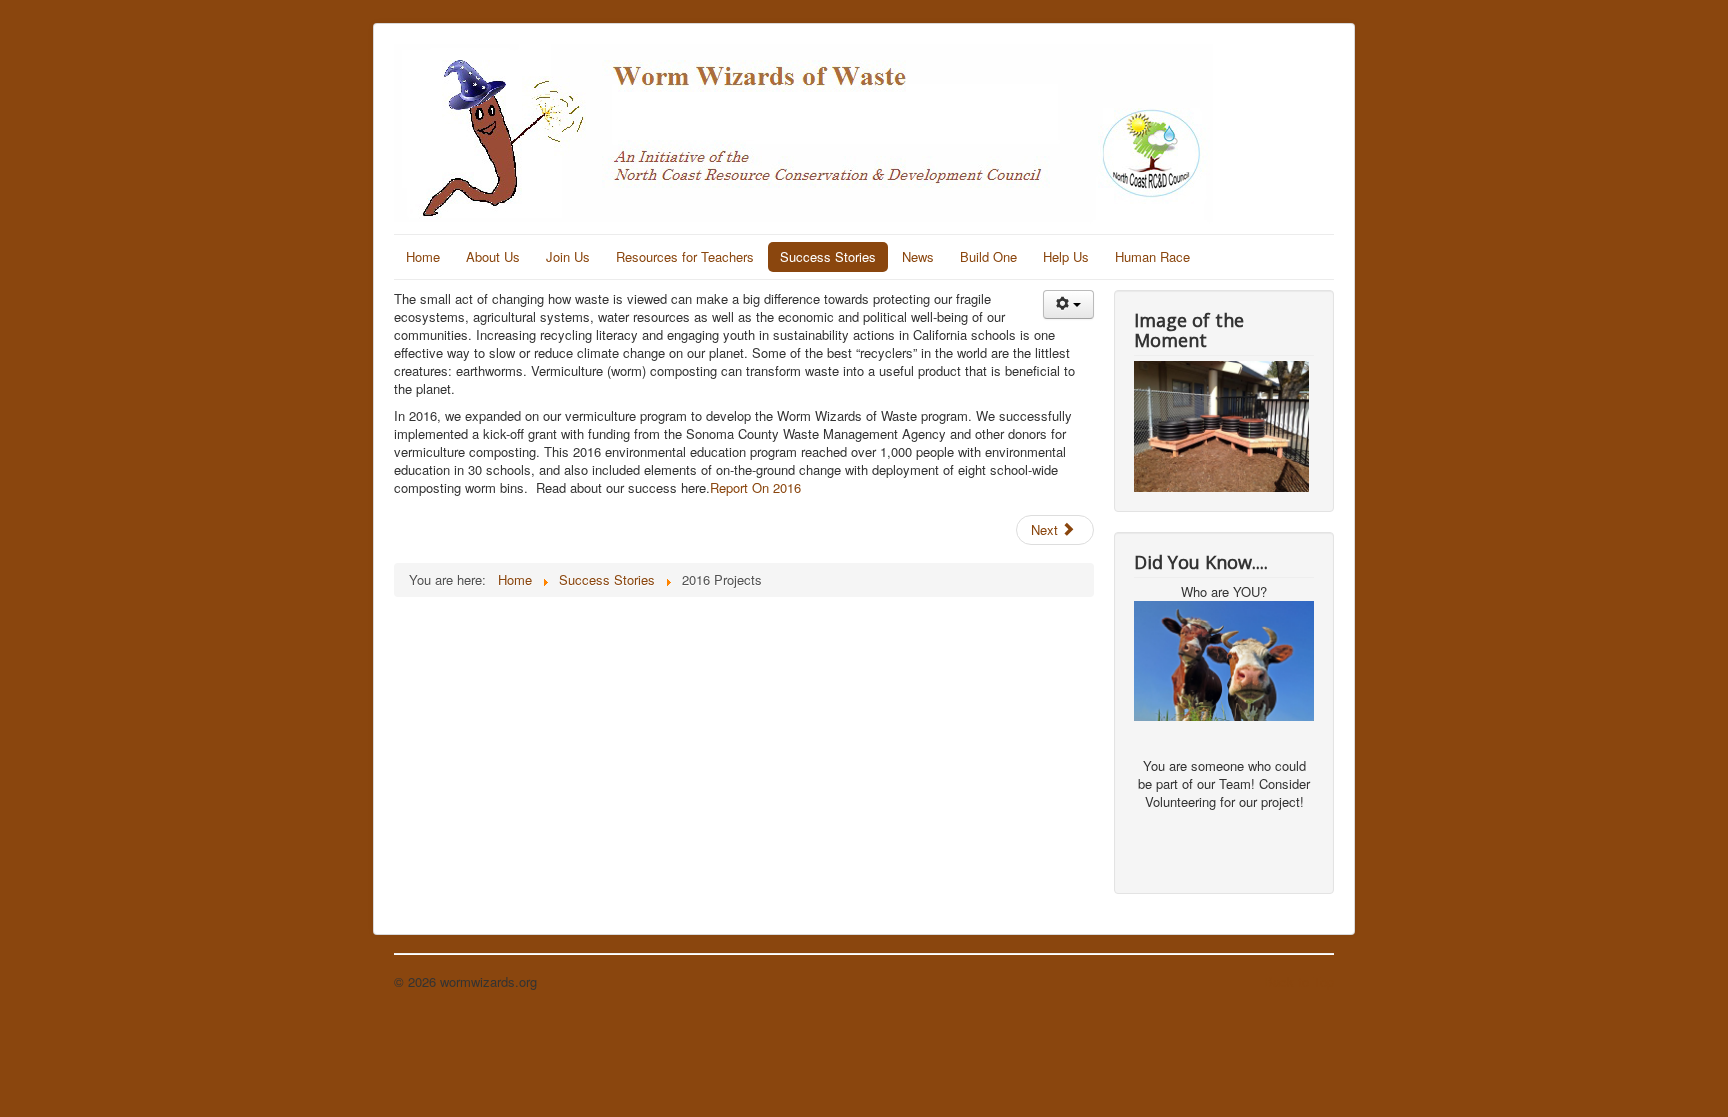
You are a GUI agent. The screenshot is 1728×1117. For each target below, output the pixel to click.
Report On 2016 (755, 487)
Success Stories (828, 256)
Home (423, 256)
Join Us (568, 256)
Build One (988, 256)
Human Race (1152, 256)
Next (1046, 529)
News (918, 256)
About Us (493, 256)
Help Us (1066, 256)
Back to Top (1299, 981)
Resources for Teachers (685, 256)
